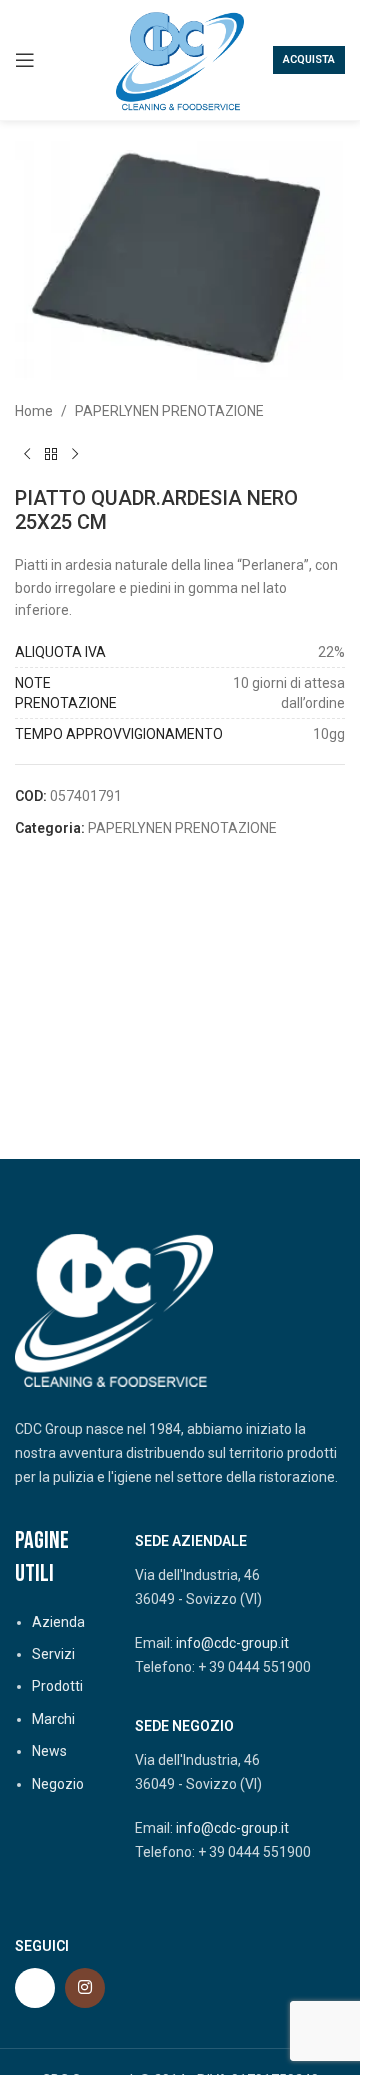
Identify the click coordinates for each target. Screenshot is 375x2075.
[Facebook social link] (35, 1988)
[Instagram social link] (85, 1988)
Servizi (53, 1654)
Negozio (58, 1784)
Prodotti (57, 1686)
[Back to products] (51, 454)
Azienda (58, 1622)
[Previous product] (27, 454)
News (49, 1751)
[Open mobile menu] (25, 60)
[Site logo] (180, 59)
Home (34, 411)
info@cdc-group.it (232, 1643)
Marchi (53, 1719)
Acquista (309, 59)
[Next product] (75, 454)
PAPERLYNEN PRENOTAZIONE (169, 411)
